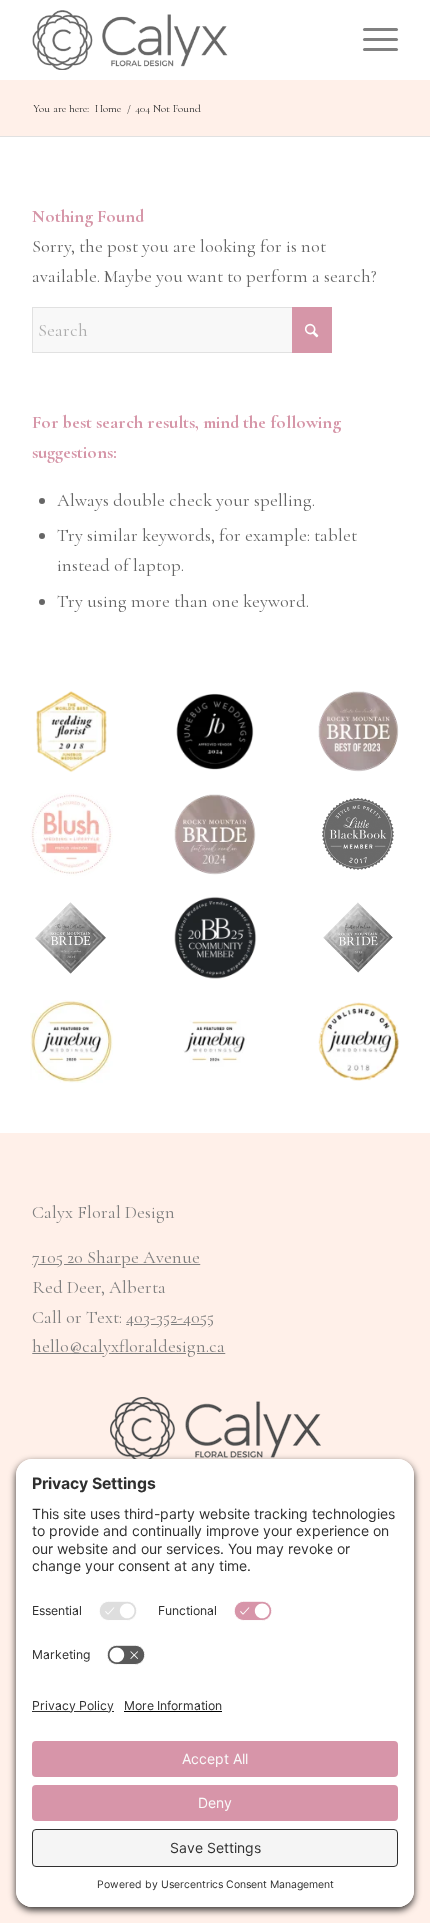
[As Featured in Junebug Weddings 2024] (214, 1041)
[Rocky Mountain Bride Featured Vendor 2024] (214, 834)
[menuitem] (370, 40)
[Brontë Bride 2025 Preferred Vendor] (214, 937)
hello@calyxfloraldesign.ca (128, 1346)
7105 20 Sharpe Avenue (116, 1257)
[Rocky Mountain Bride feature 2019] (358, 937)
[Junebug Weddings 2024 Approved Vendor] (214, 731)
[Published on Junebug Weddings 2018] (358, 1041)
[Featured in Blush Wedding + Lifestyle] (71, 834)
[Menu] (370, 40)
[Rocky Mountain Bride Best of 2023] (358, 731)
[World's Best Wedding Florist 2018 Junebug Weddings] (71, 731)
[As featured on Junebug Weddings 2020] (71, 1041)
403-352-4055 (170, 1317)
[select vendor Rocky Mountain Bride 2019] (71, 937)
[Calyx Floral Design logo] (178, 40)
